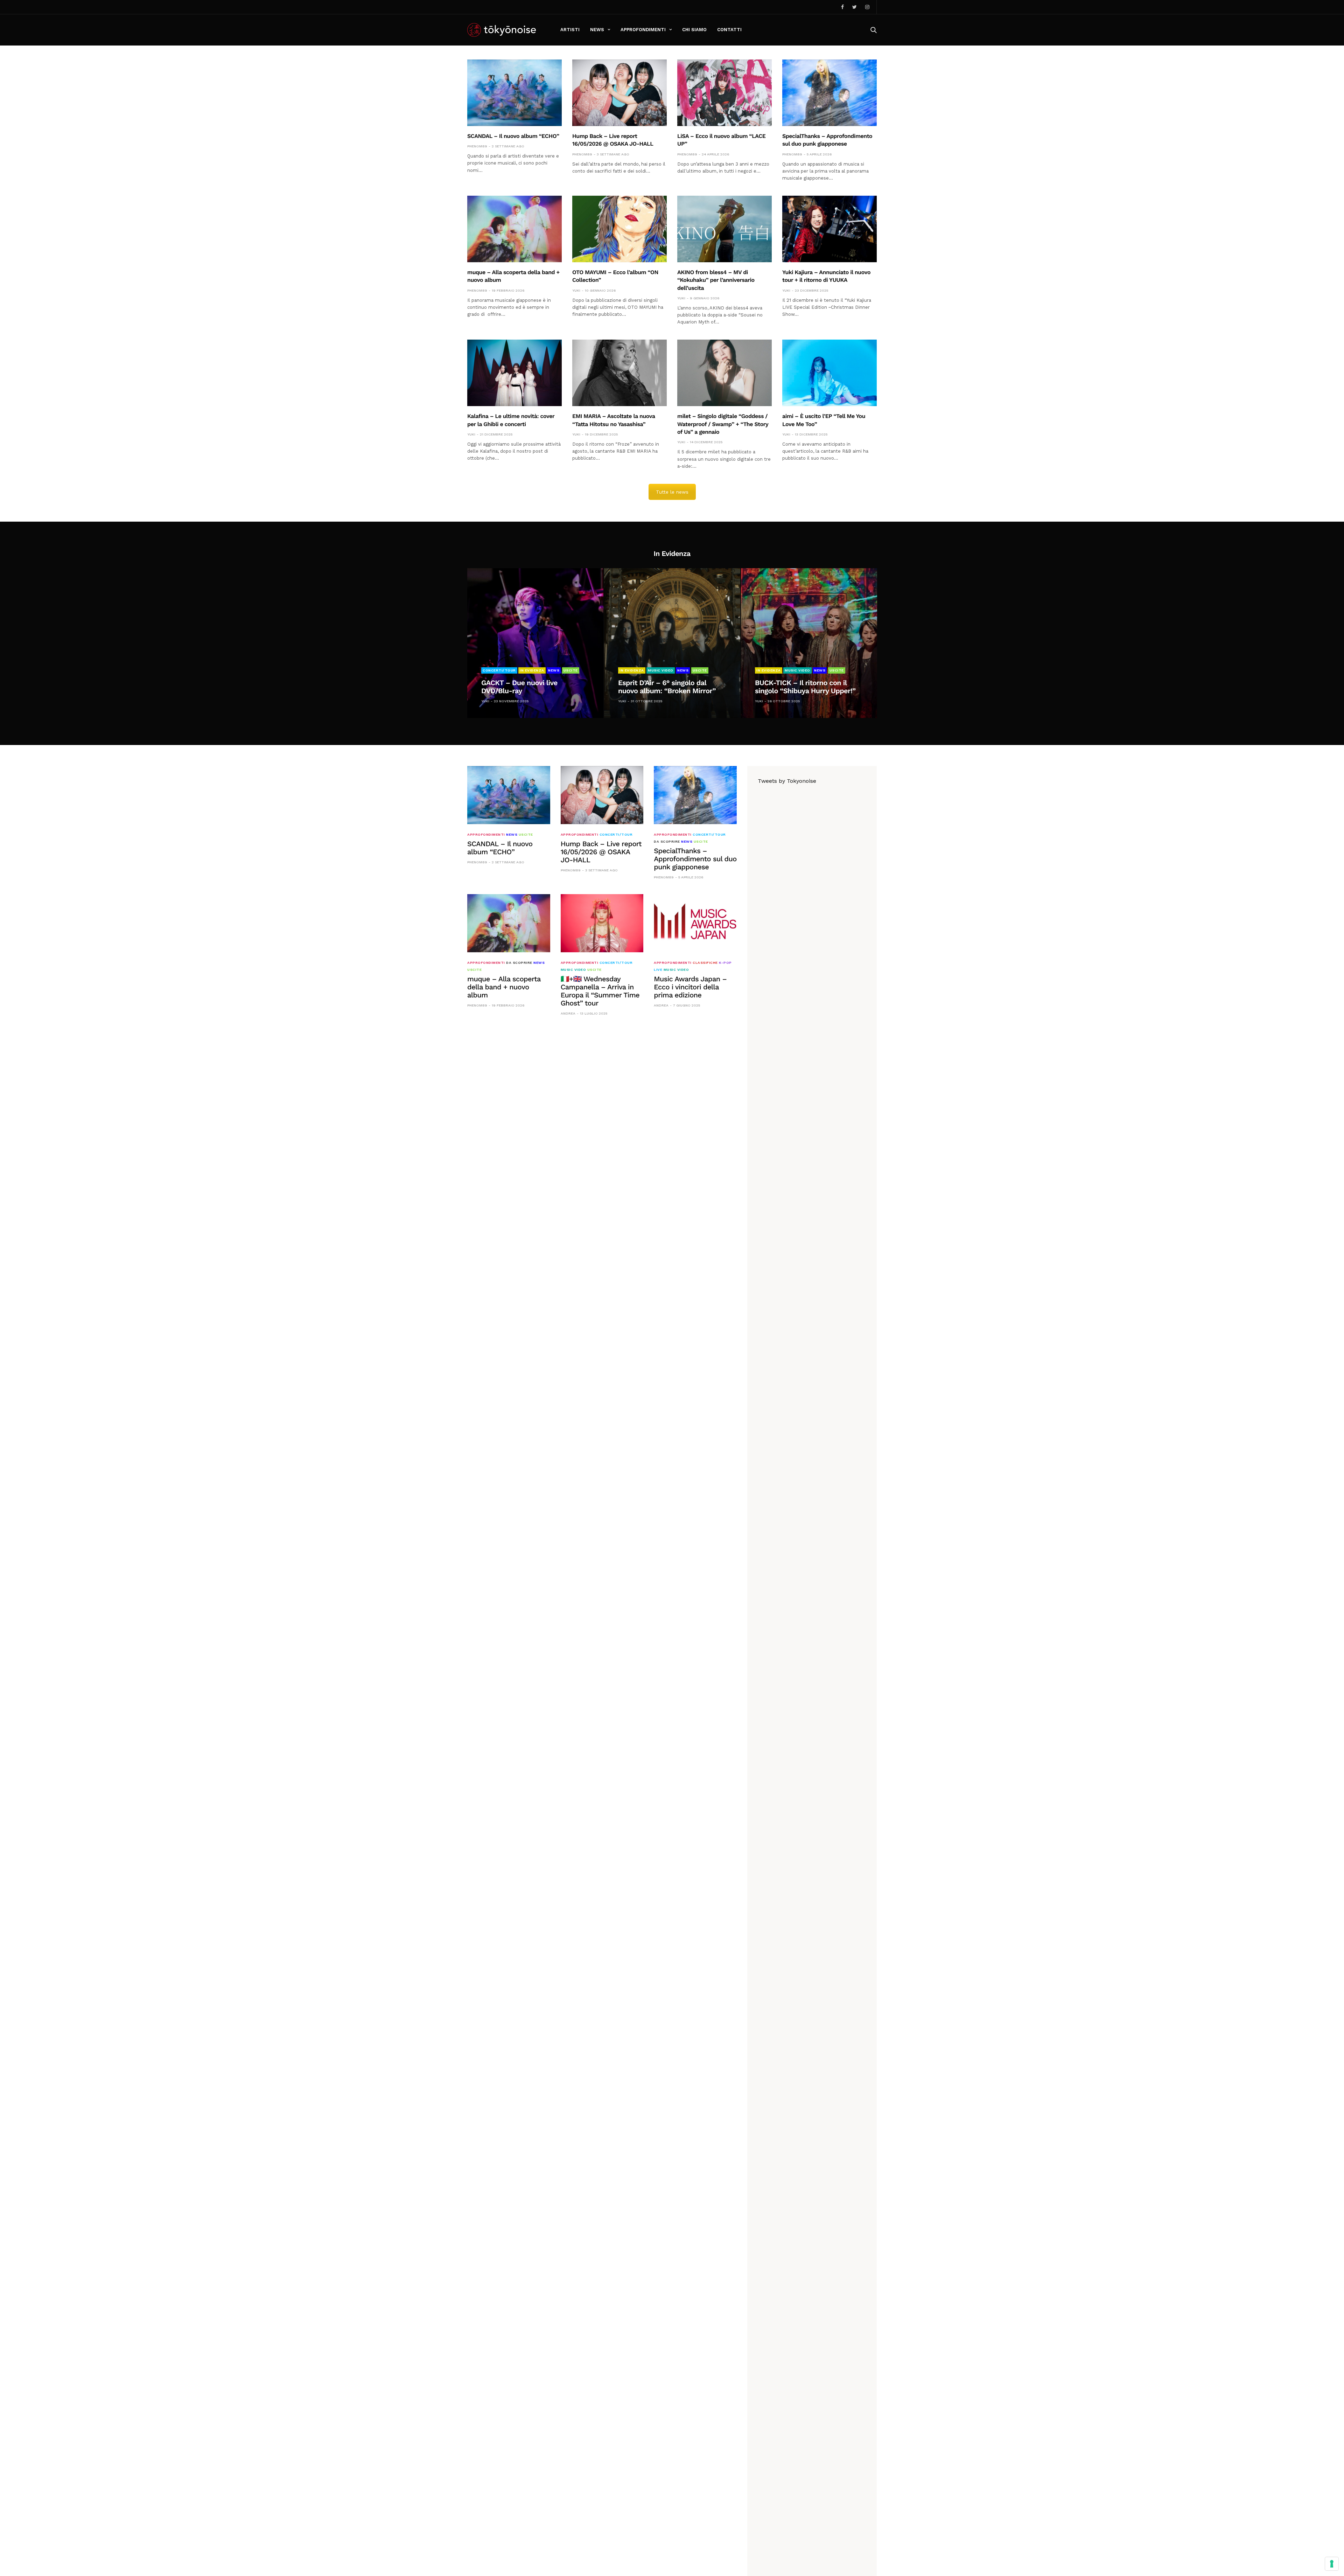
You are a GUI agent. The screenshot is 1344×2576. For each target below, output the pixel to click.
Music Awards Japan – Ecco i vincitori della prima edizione (690, 987)
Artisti (570, 30)
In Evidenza (532, 670)
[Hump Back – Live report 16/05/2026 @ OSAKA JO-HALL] (619, 93)
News (597, 30)
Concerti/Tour (499, 670)
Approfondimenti (643, 30)
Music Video (661, 670)
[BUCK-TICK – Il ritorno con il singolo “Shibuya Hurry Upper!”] (809, 643)
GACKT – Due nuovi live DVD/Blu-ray (519, 687)
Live (658, 970)
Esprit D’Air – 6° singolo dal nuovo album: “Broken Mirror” (667, 687)
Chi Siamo (694, 30)
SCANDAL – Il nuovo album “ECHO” (513, 136)
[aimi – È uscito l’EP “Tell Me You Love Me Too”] (829, 373)
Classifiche (705, 963)
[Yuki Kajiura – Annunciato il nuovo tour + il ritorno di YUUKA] (829, 229)
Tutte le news (672, 492)
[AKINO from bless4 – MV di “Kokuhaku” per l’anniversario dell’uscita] (724, 229)
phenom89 (477, 146)
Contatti (729, 30)
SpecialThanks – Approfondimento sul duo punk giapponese (695, 859)
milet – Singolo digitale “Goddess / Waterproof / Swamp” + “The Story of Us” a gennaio (723, 424)
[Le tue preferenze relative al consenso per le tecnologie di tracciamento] (1332, 2564)
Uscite (571, 670)
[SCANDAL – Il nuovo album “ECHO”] (514, 93)
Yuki (576, 290)
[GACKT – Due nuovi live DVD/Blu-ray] (535, 643)
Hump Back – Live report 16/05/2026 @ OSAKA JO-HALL (601, 852)
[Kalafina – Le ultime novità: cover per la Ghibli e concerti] (514, 373)
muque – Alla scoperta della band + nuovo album (504, 987)
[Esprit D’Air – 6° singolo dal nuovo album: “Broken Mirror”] (672, 643)
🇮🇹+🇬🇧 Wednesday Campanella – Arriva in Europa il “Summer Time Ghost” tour (600, 991)
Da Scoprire (667, 842)
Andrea (568, 1013)
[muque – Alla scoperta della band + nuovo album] (514, 229)
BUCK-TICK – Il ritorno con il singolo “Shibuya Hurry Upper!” (805, 687)
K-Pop (725, 963)
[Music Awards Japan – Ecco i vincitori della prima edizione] (695, 923)
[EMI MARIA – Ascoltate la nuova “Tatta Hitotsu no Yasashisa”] (619, 373)
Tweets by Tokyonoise (787, 781)
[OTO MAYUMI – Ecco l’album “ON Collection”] (619, 229)
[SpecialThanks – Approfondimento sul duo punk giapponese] (829, 93)
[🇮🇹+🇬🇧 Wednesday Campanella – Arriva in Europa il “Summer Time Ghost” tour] (602, 923)
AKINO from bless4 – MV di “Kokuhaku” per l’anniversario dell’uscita (716, 280)
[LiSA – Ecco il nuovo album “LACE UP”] (724, 93)
